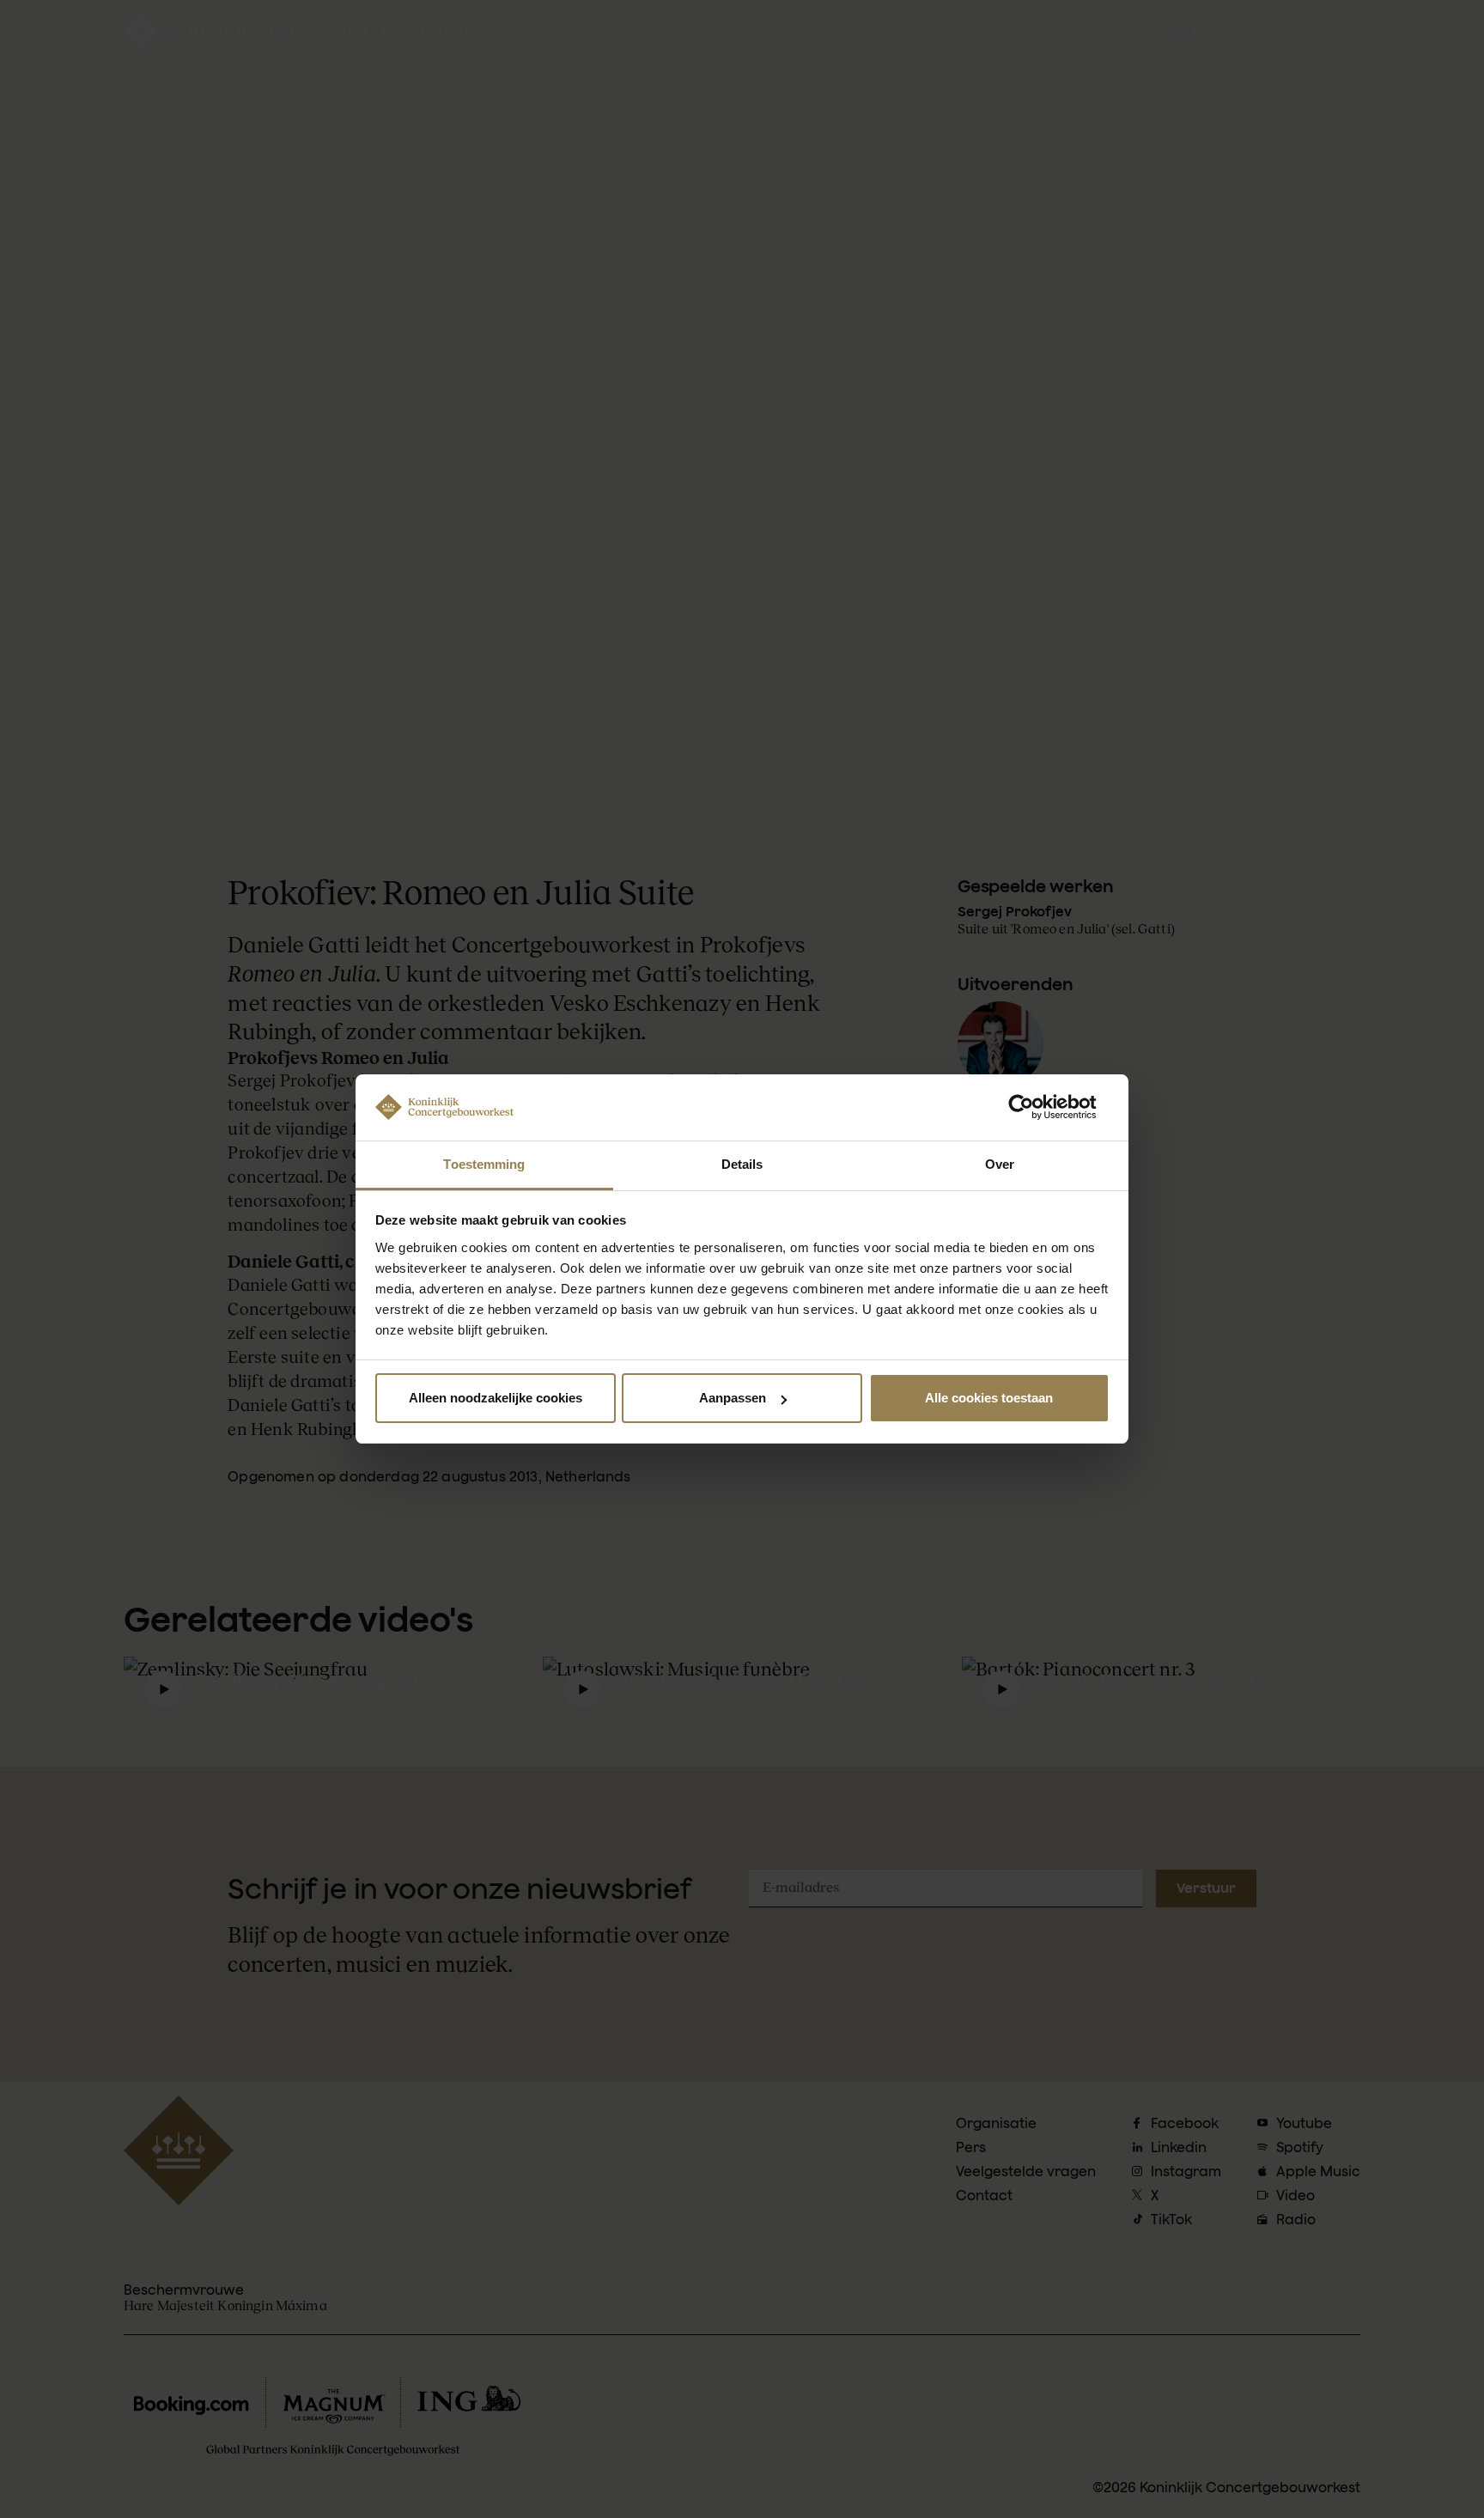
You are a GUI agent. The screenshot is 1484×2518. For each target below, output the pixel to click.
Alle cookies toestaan (989, 1398)
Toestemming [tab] (484, 1164)
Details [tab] (742, 1164)
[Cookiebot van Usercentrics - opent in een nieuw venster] (1034, 1107)
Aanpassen (733, 1398)
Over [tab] (1000, 1164)
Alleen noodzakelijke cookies (496, 1398)
